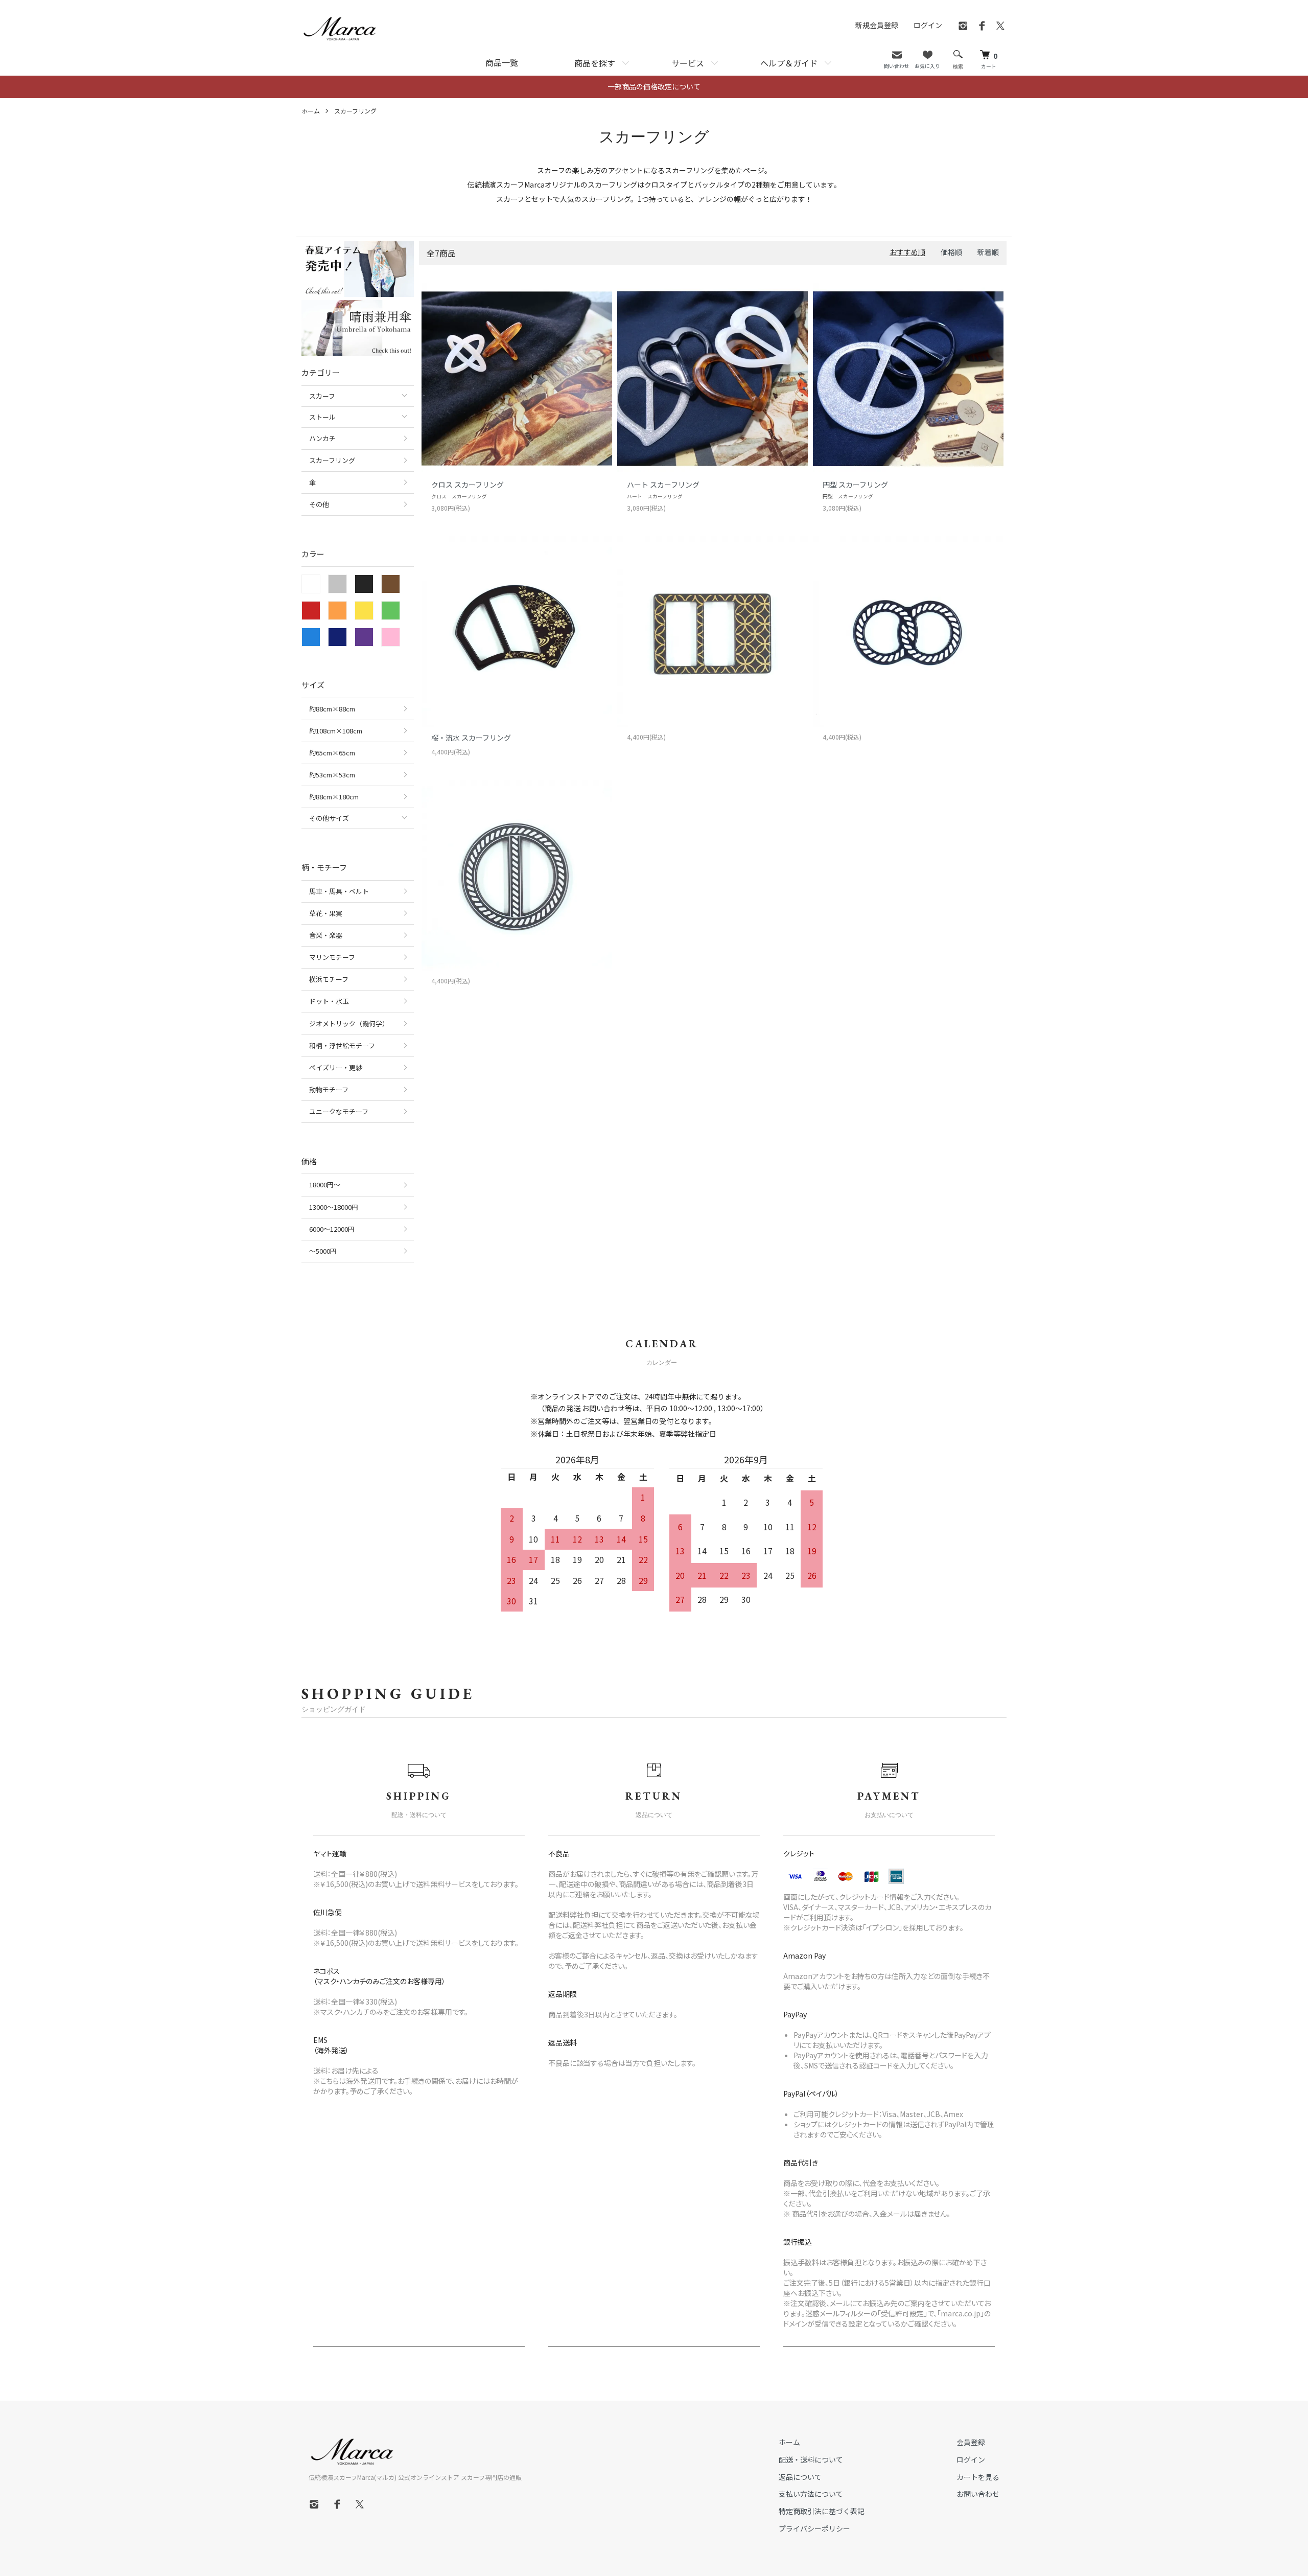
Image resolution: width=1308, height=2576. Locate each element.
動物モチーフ (329, 1089)
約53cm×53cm (332, 775)
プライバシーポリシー (814, 2528)
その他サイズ (329, 818)
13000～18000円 (334, 1207)
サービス (688, 63)
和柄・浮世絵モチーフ (342, 1045)
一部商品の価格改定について (654, 86)
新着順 (988, 252)
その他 (319, 504)
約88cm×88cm (332, 709)
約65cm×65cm (332, 753)
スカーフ (322, 396)
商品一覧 (502, 62)
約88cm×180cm (334, 797)
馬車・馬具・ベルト (339, 891)
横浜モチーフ (329, 979)
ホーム (311, 111)
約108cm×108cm (336, 731)
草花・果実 (326, 913)
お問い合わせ (978, 2494)
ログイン (928, 25)
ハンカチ (322, 438)
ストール (322, 417)
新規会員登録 (877, 25)
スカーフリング (355, 111)
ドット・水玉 (329, 1001)
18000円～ (325, 1184)
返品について (800, 2477)
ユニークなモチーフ (339, 1111)
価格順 (951, 252)
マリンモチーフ (332, 957)
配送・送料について (811, 2459)
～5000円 (323, 1251)
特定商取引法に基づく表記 (822, 2511)
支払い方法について (811, 2494)
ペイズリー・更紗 (336, 1067)
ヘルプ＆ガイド (789, 63)
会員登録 (971, 2442)
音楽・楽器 (326, 935)
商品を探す (595, 63)
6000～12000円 (332, 1229)
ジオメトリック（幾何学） (349, 1023)
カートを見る (978, 2477)
